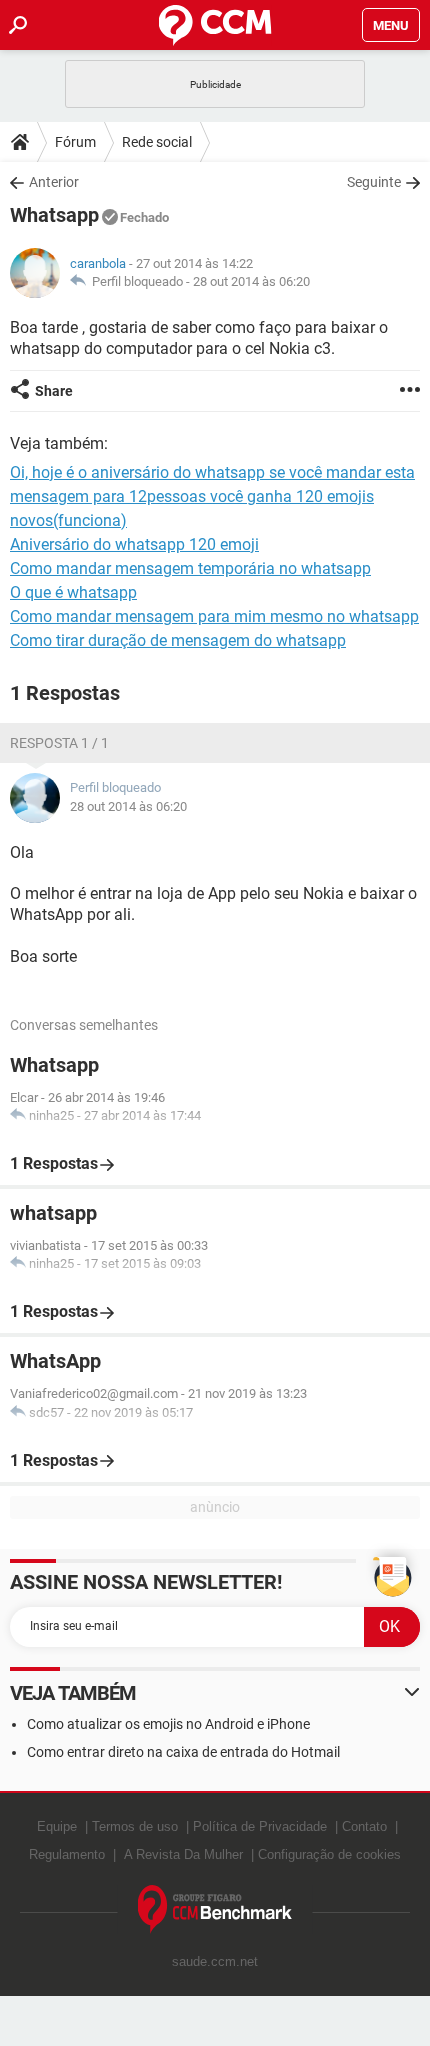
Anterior (54, 182)
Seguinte (374, 182)
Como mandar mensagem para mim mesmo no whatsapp (214, 616)
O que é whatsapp (73, 592)
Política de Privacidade (260, 1826)
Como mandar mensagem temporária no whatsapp (190, 568)
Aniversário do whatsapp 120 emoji (134, 544)
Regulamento (67, 1854)
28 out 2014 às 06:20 (251, 281)
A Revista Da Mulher (183, 1854)
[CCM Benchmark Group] (215, 1909)
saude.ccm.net (215, 1961)
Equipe (57, 1826)
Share (54, 391)
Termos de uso (135, 1826)
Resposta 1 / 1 (59, 743)
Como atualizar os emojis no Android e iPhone (168, 1724)
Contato (364, 1826)
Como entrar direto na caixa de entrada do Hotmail (183, 1752)
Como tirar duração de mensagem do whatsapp (178, 640)
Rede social (157, 142)
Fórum (75, 142)
